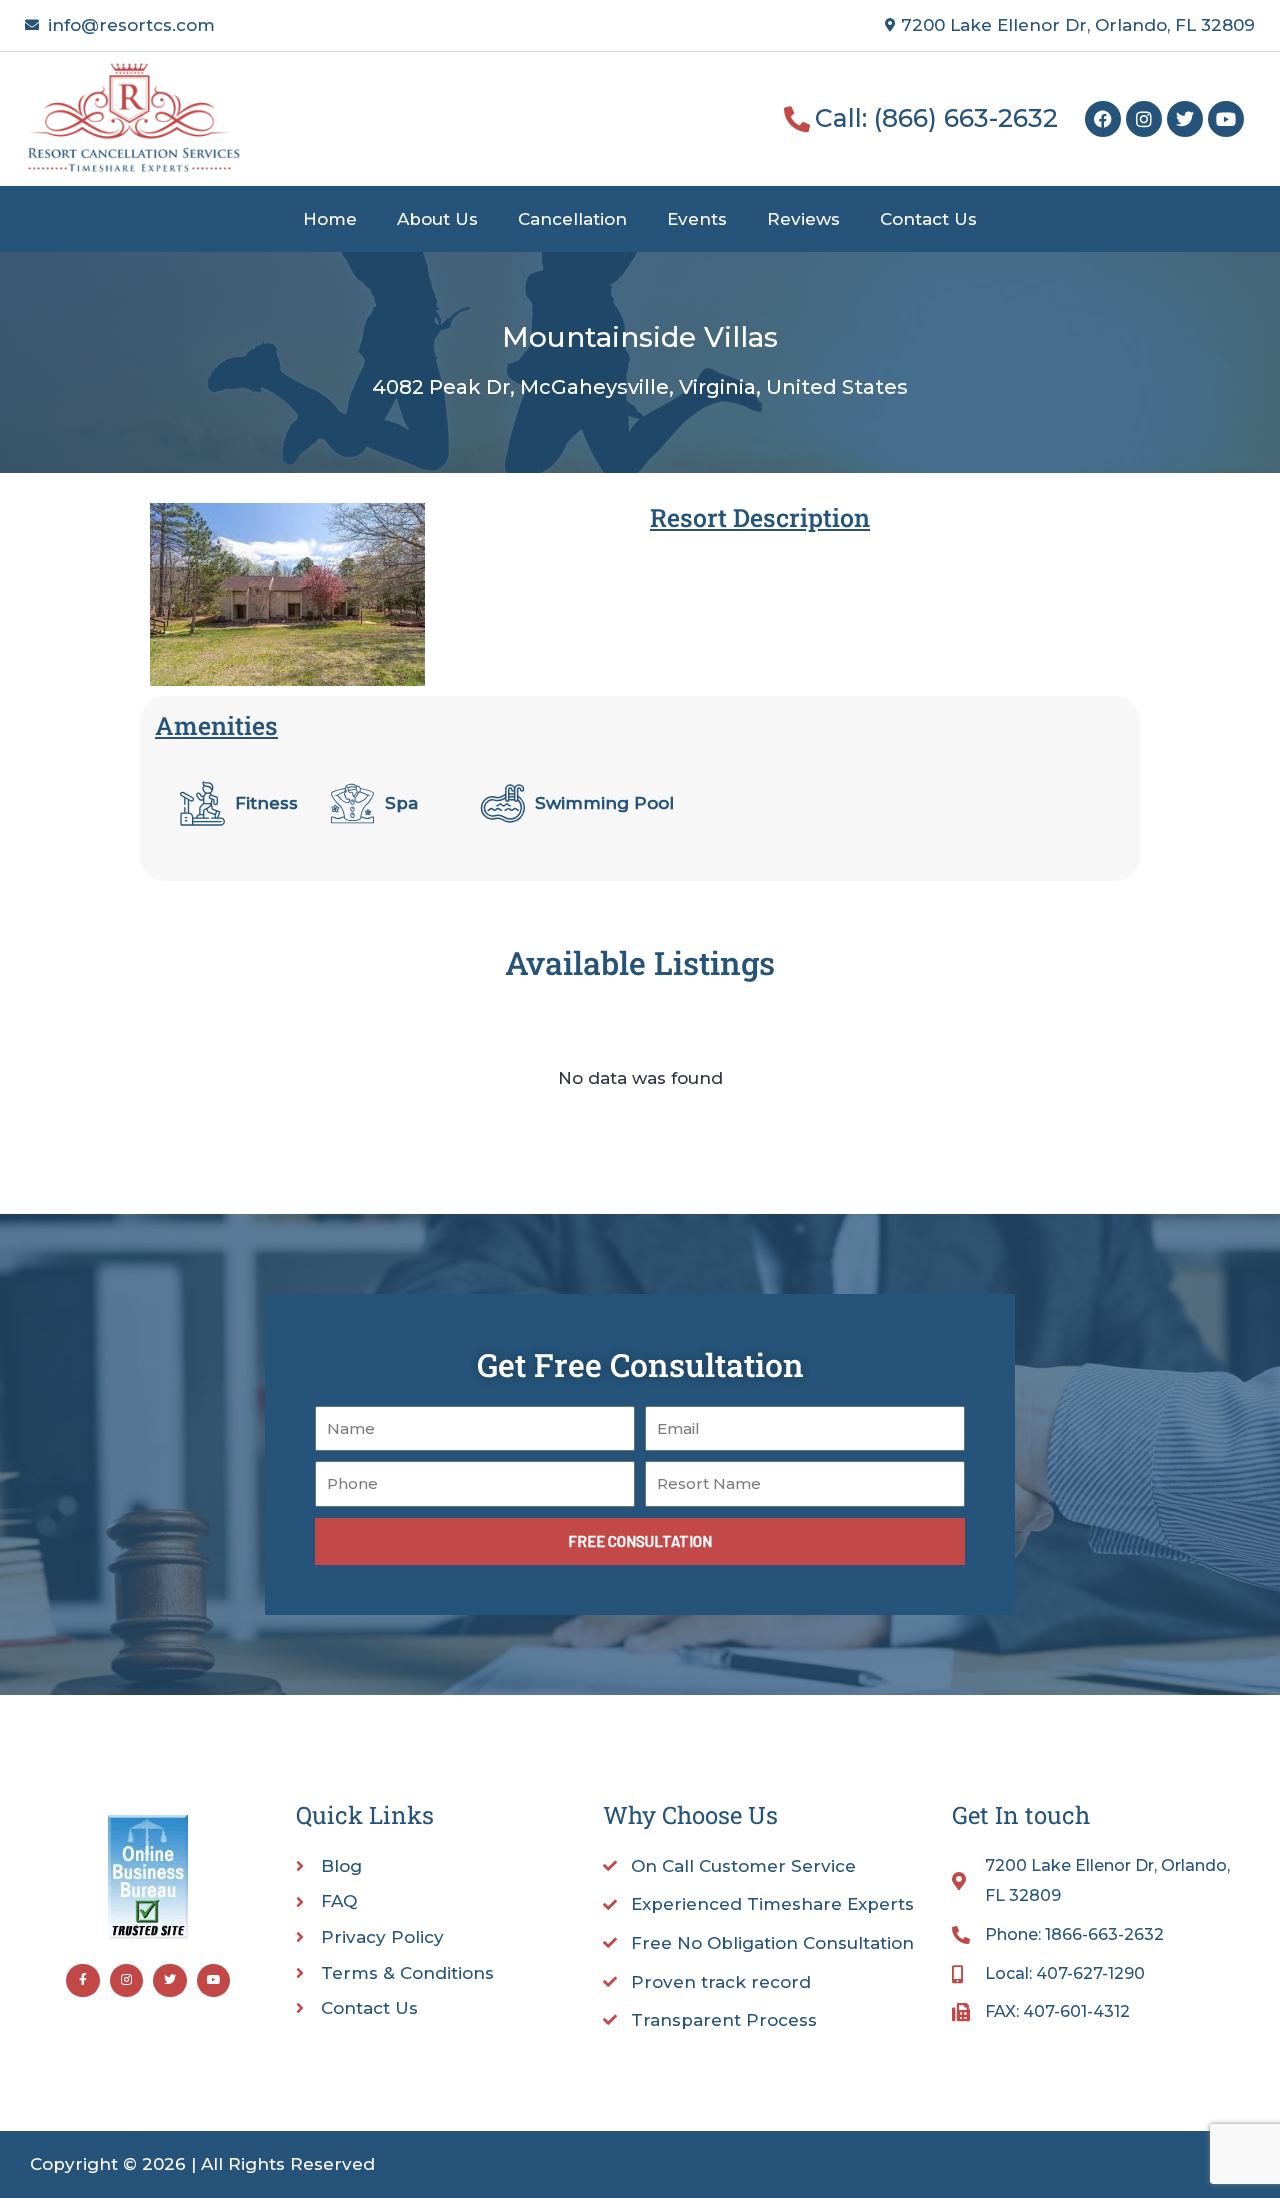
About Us (437, 219)
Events (697, 219)
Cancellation (572, 219)
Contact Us (928, 219)
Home (330, 219)
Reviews (803, 219)
